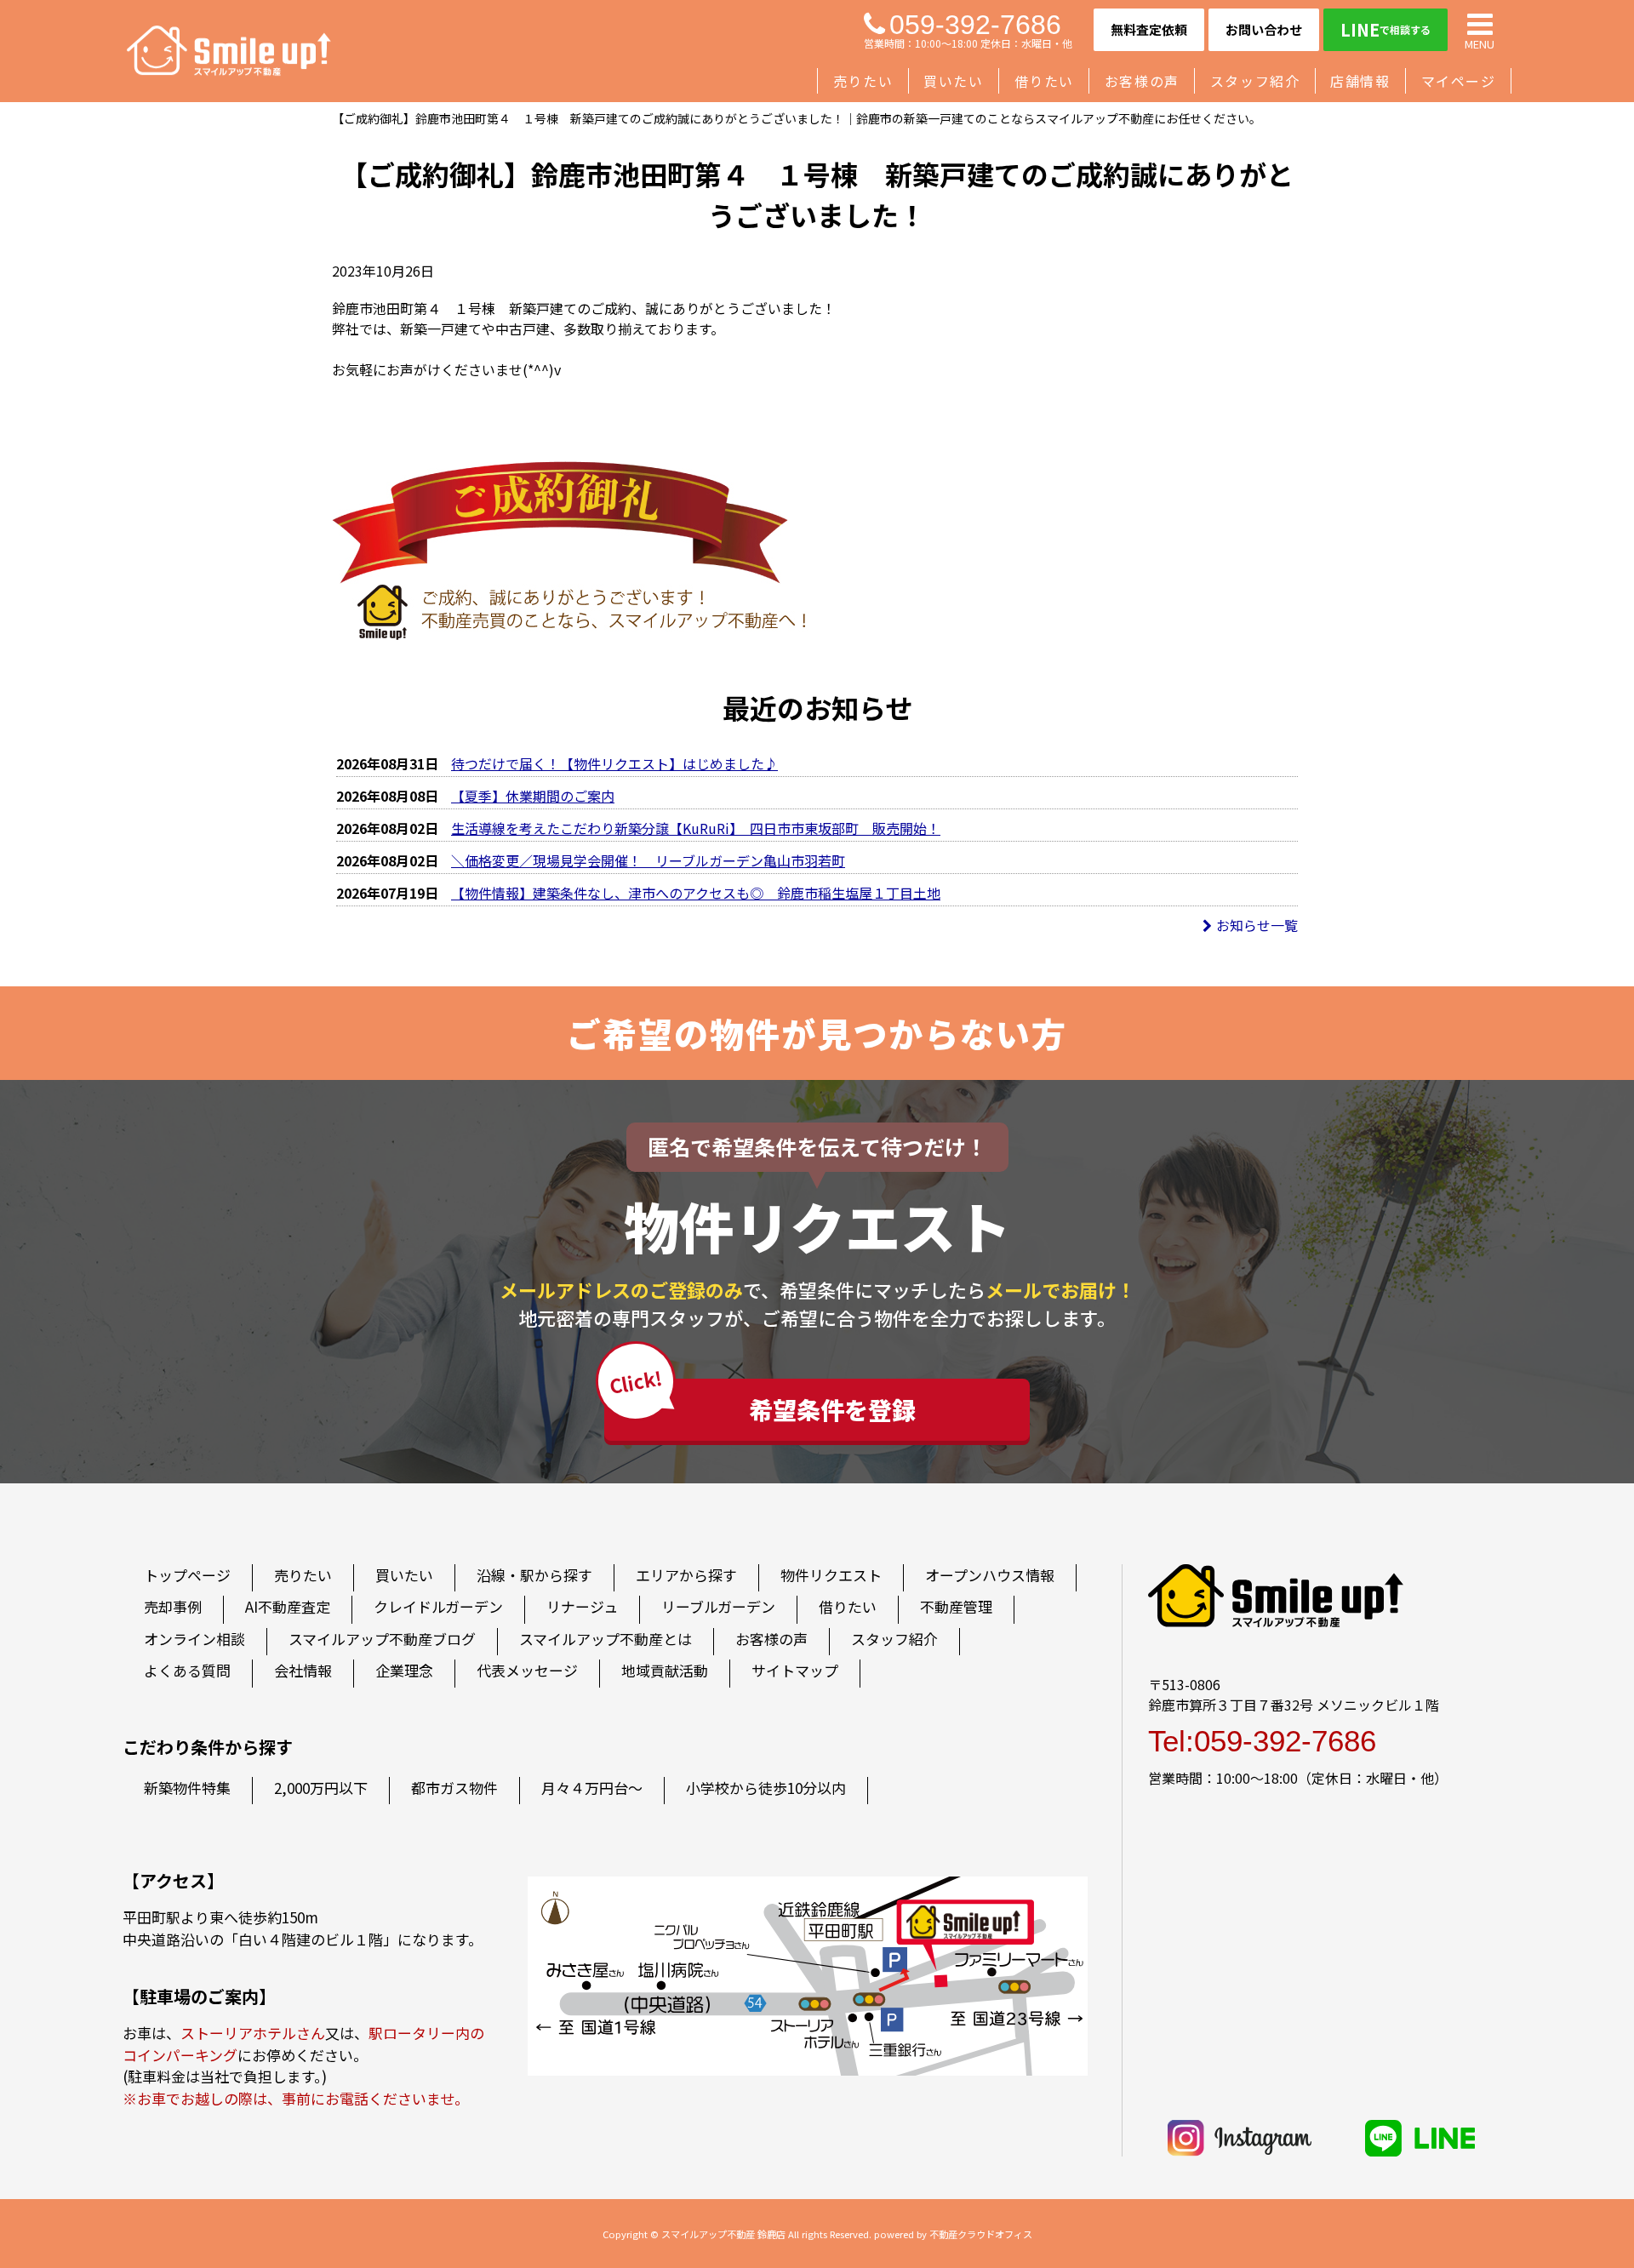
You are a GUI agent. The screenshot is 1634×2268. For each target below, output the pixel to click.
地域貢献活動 (665, 1670)
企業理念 (404, 1670)
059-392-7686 (975, 25)
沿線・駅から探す (534, 1575)
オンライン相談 (194, 1639)
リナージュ (582, 1606)
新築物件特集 (187, 1788)
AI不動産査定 (288, 1606)
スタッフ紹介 (1255, 81)
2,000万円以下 (321, 1788)
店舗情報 (1360, 81)
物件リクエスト (831, 1575)
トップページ (187, 1575)
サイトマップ (795, 1670)
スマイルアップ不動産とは (606, 1639)
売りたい (863, 81)
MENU (1480, 43)
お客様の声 (1142, 81)
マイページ (1459, 81)
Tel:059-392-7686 (1262, 1741)
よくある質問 (187, 1670)
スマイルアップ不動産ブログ (382, 1639)
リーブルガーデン (718, 1606)
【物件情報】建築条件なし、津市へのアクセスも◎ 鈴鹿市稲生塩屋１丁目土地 (696, 893)
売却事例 (173, 1606)
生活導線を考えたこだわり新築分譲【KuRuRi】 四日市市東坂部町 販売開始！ (696, 828)
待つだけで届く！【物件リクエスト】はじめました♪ (614, 763)
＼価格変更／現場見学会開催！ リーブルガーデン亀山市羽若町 (648, 860)
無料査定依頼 (1149, 29)
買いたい (953, 81)
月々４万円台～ (592, 1788)
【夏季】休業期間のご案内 (533, 796)
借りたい (1044, 81)
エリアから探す (686, 1575)
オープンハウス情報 (990, 1575)
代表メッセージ (527, 1670)
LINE (1385, 29)
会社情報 (303, 1670)
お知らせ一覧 (1257, 925)
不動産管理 (956, 1606)
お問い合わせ (1264, 29)
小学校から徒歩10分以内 (766, 1788)
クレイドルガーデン (438, 1606)
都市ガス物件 (454, 1788)
